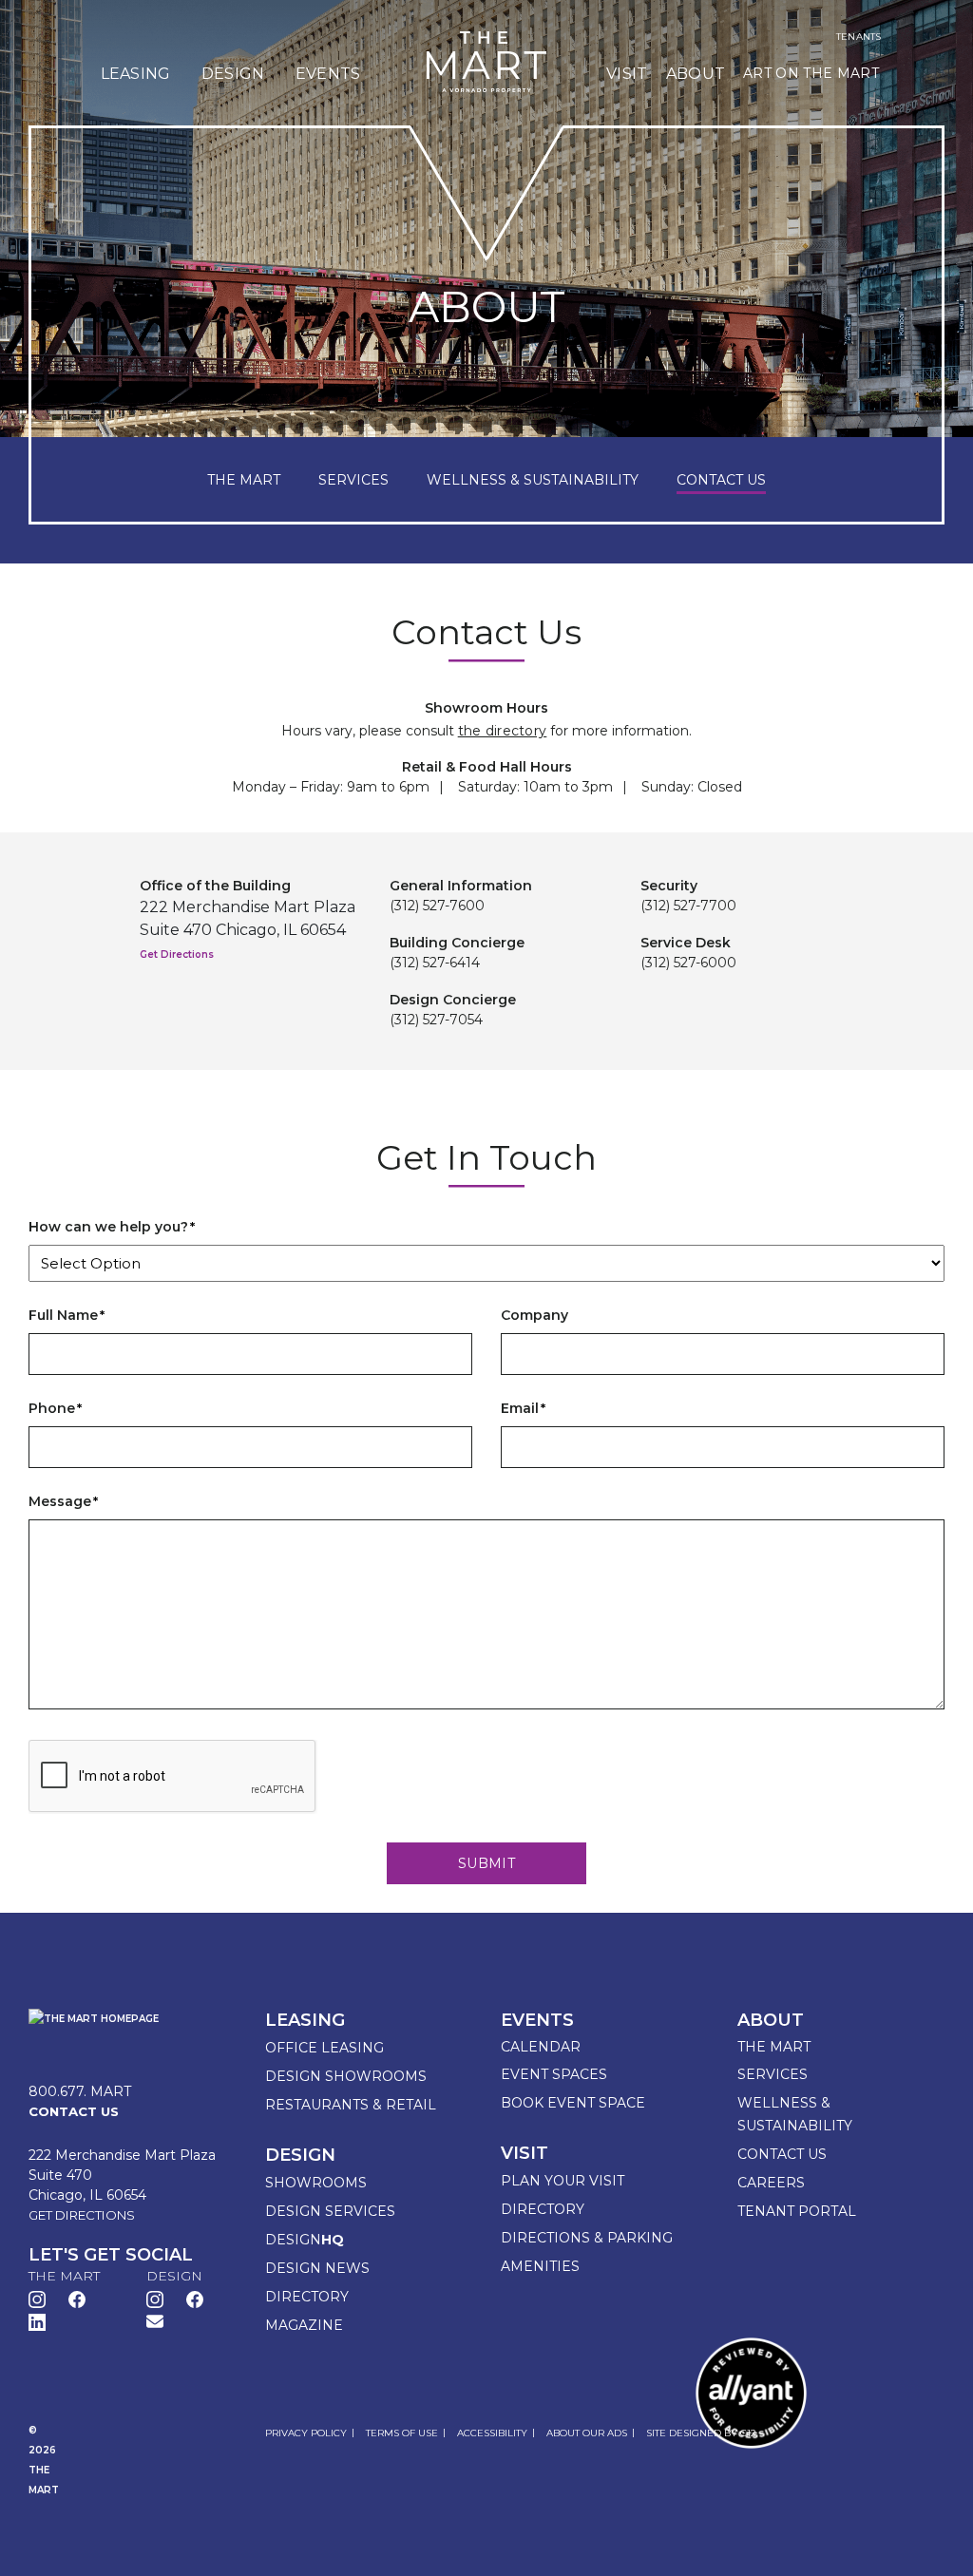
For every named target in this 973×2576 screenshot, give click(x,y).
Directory (307, 2297)
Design (233, 74)
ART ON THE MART (811, 73)
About (696, 74)
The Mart (774, 2047)
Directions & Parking (587, 2238)
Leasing (136, 74)
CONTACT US (721, 480)
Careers (771, 2183)
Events (328, 74)
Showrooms (316, 2183)
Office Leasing (324, 2048)
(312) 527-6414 (435, 963)
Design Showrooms (346, 2076)
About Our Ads (587, 2433)
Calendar (541, 2047)
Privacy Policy (306, 2433)
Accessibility (492, 2433)
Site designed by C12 (701, 2433)
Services (773, 2074)
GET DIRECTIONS (82, 2215)
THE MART (244, 480)
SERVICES (353, 480)
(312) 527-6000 (688, 963)
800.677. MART (80, 2091)
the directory (503, 731)
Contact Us (782, 2154)
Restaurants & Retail (351, 2105)
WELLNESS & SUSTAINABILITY (533, 480)
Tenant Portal (797, 2211)
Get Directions (177, 954)
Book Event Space (573, 2103)
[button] (155, 2321)
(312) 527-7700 (688, 906)
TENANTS (859, 37)
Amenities (540, 2266)
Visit (627, 74)
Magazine (304, 2325)
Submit (486, 1863)
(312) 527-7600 (437, 906)
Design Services (330, 2211)
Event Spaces (554, 2074)
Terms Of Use (402, 2433)
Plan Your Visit (563, 2181)
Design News (317, 2268)
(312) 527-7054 (436, 1020)
